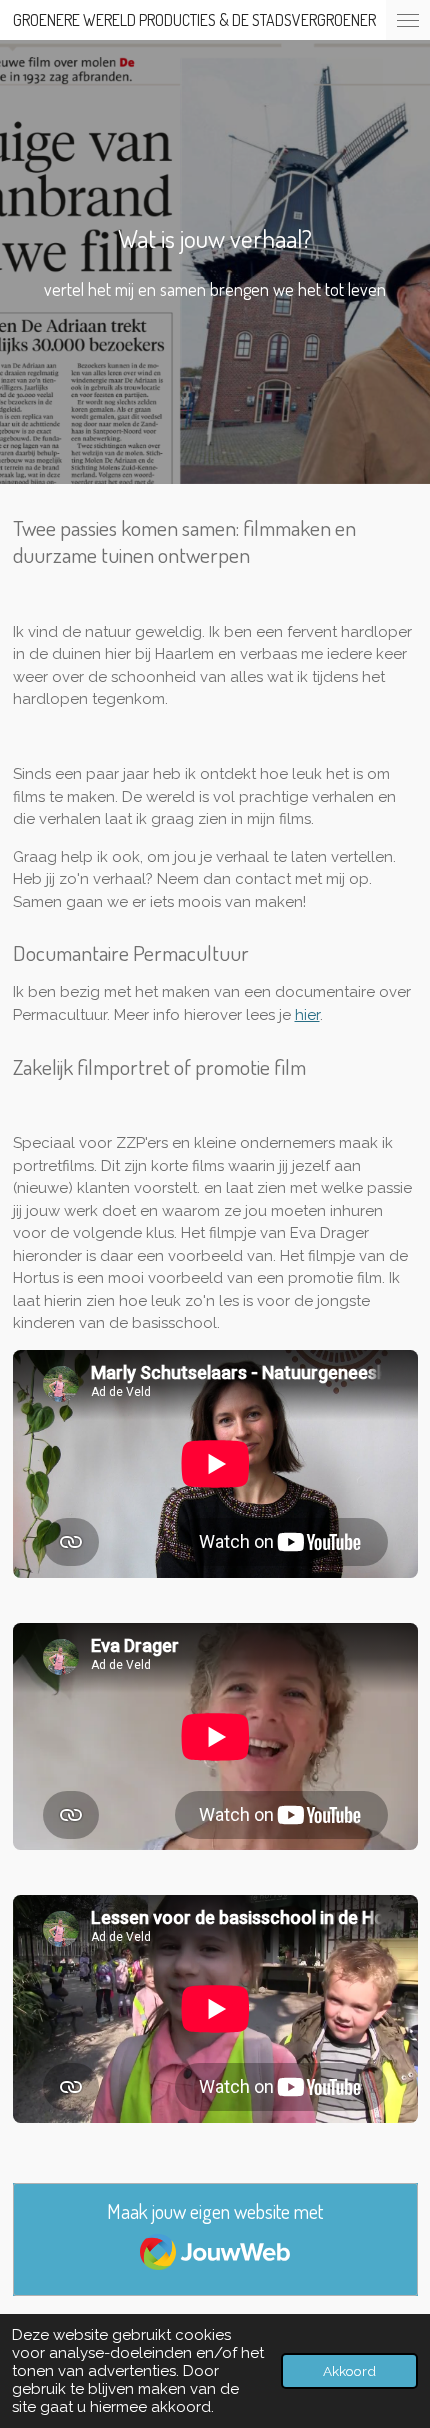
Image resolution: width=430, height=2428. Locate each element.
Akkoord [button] (349, 2371)
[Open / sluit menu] (408, 20)
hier (307, 1015)
